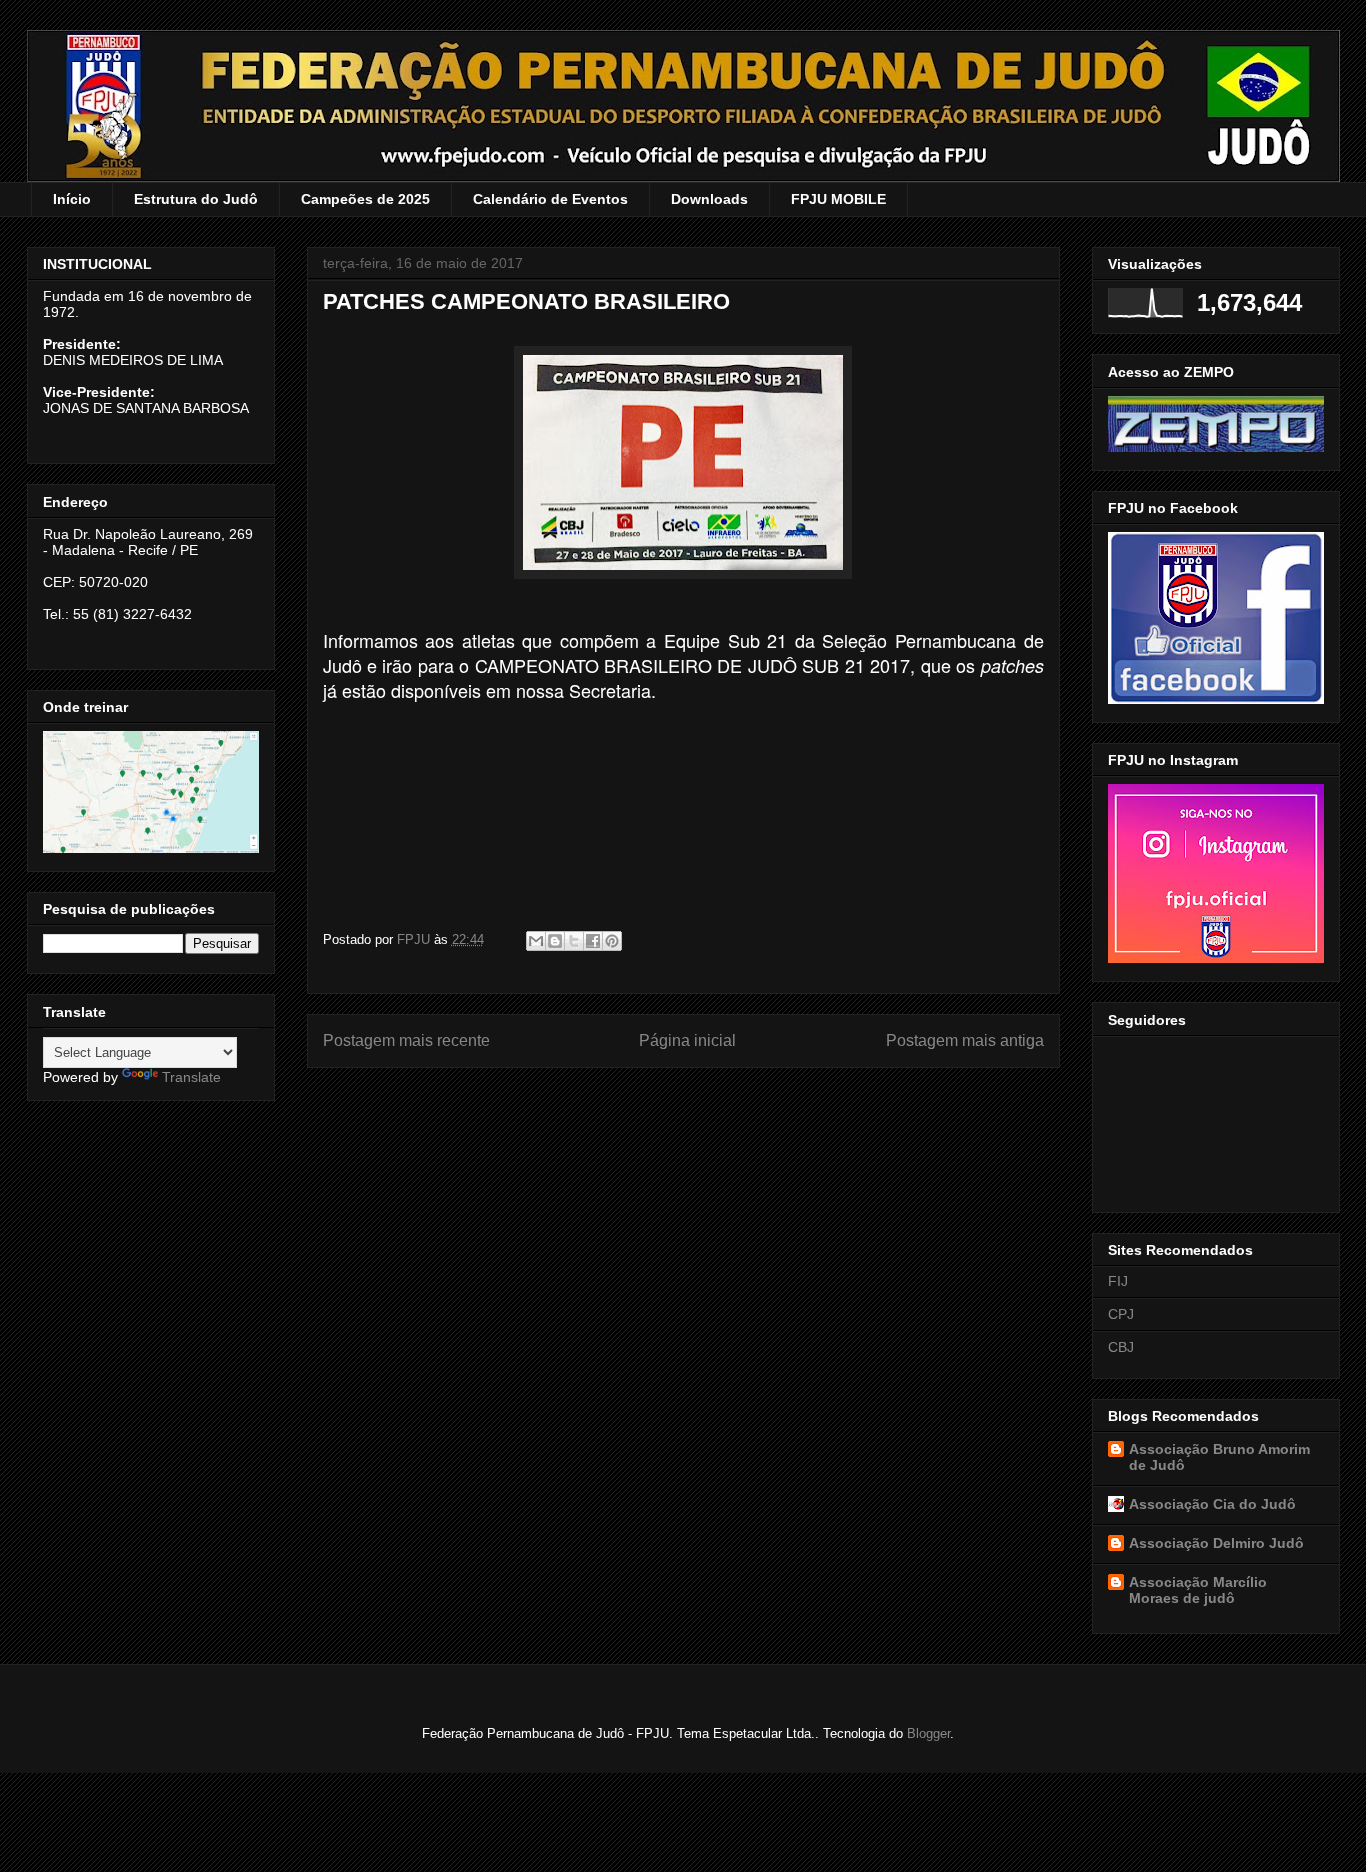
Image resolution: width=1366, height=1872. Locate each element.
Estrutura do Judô (196, 199)
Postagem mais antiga (965, 1040)
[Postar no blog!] (555, 941)
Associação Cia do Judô (1212, 1504)
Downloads (709, 199)
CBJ (1121, 1347)
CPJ (1121, 1314)
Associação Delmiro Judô (1216, 1543)
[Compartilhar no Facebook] (593, 941)
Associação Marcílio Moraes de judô (1198, 1590)
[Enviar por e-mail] (536, 941)
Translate (191, 1077)
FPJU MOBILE (838, 199)
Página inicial (687, 1040)
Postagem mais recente (406, 1040)
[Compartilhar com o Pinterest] (612, 941)
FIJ (1118, 1281)
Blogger (928, 1733)
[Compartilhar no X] (574, 941)
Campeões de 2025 (365, 199)
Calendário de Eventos (550, 199)
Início (72, 199)
